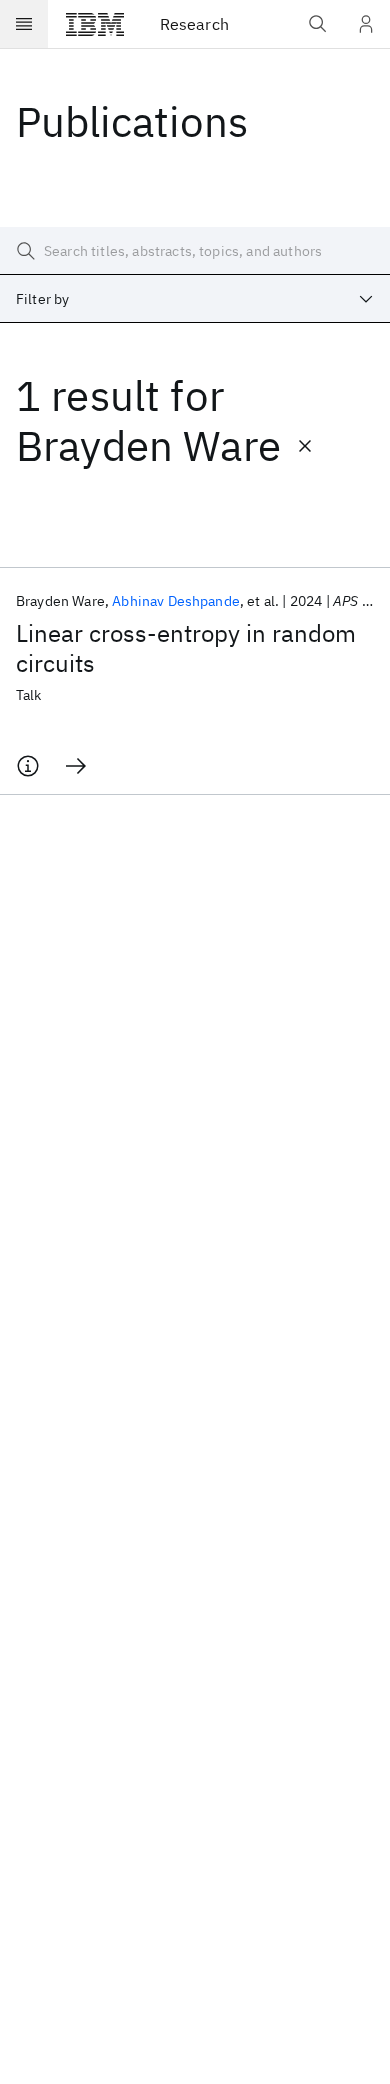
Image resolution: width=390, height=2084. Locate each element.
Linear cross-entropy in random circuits (186, 648)
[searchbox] (195, 251)
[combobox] (195, 299)
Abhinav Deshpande (176, 601)
